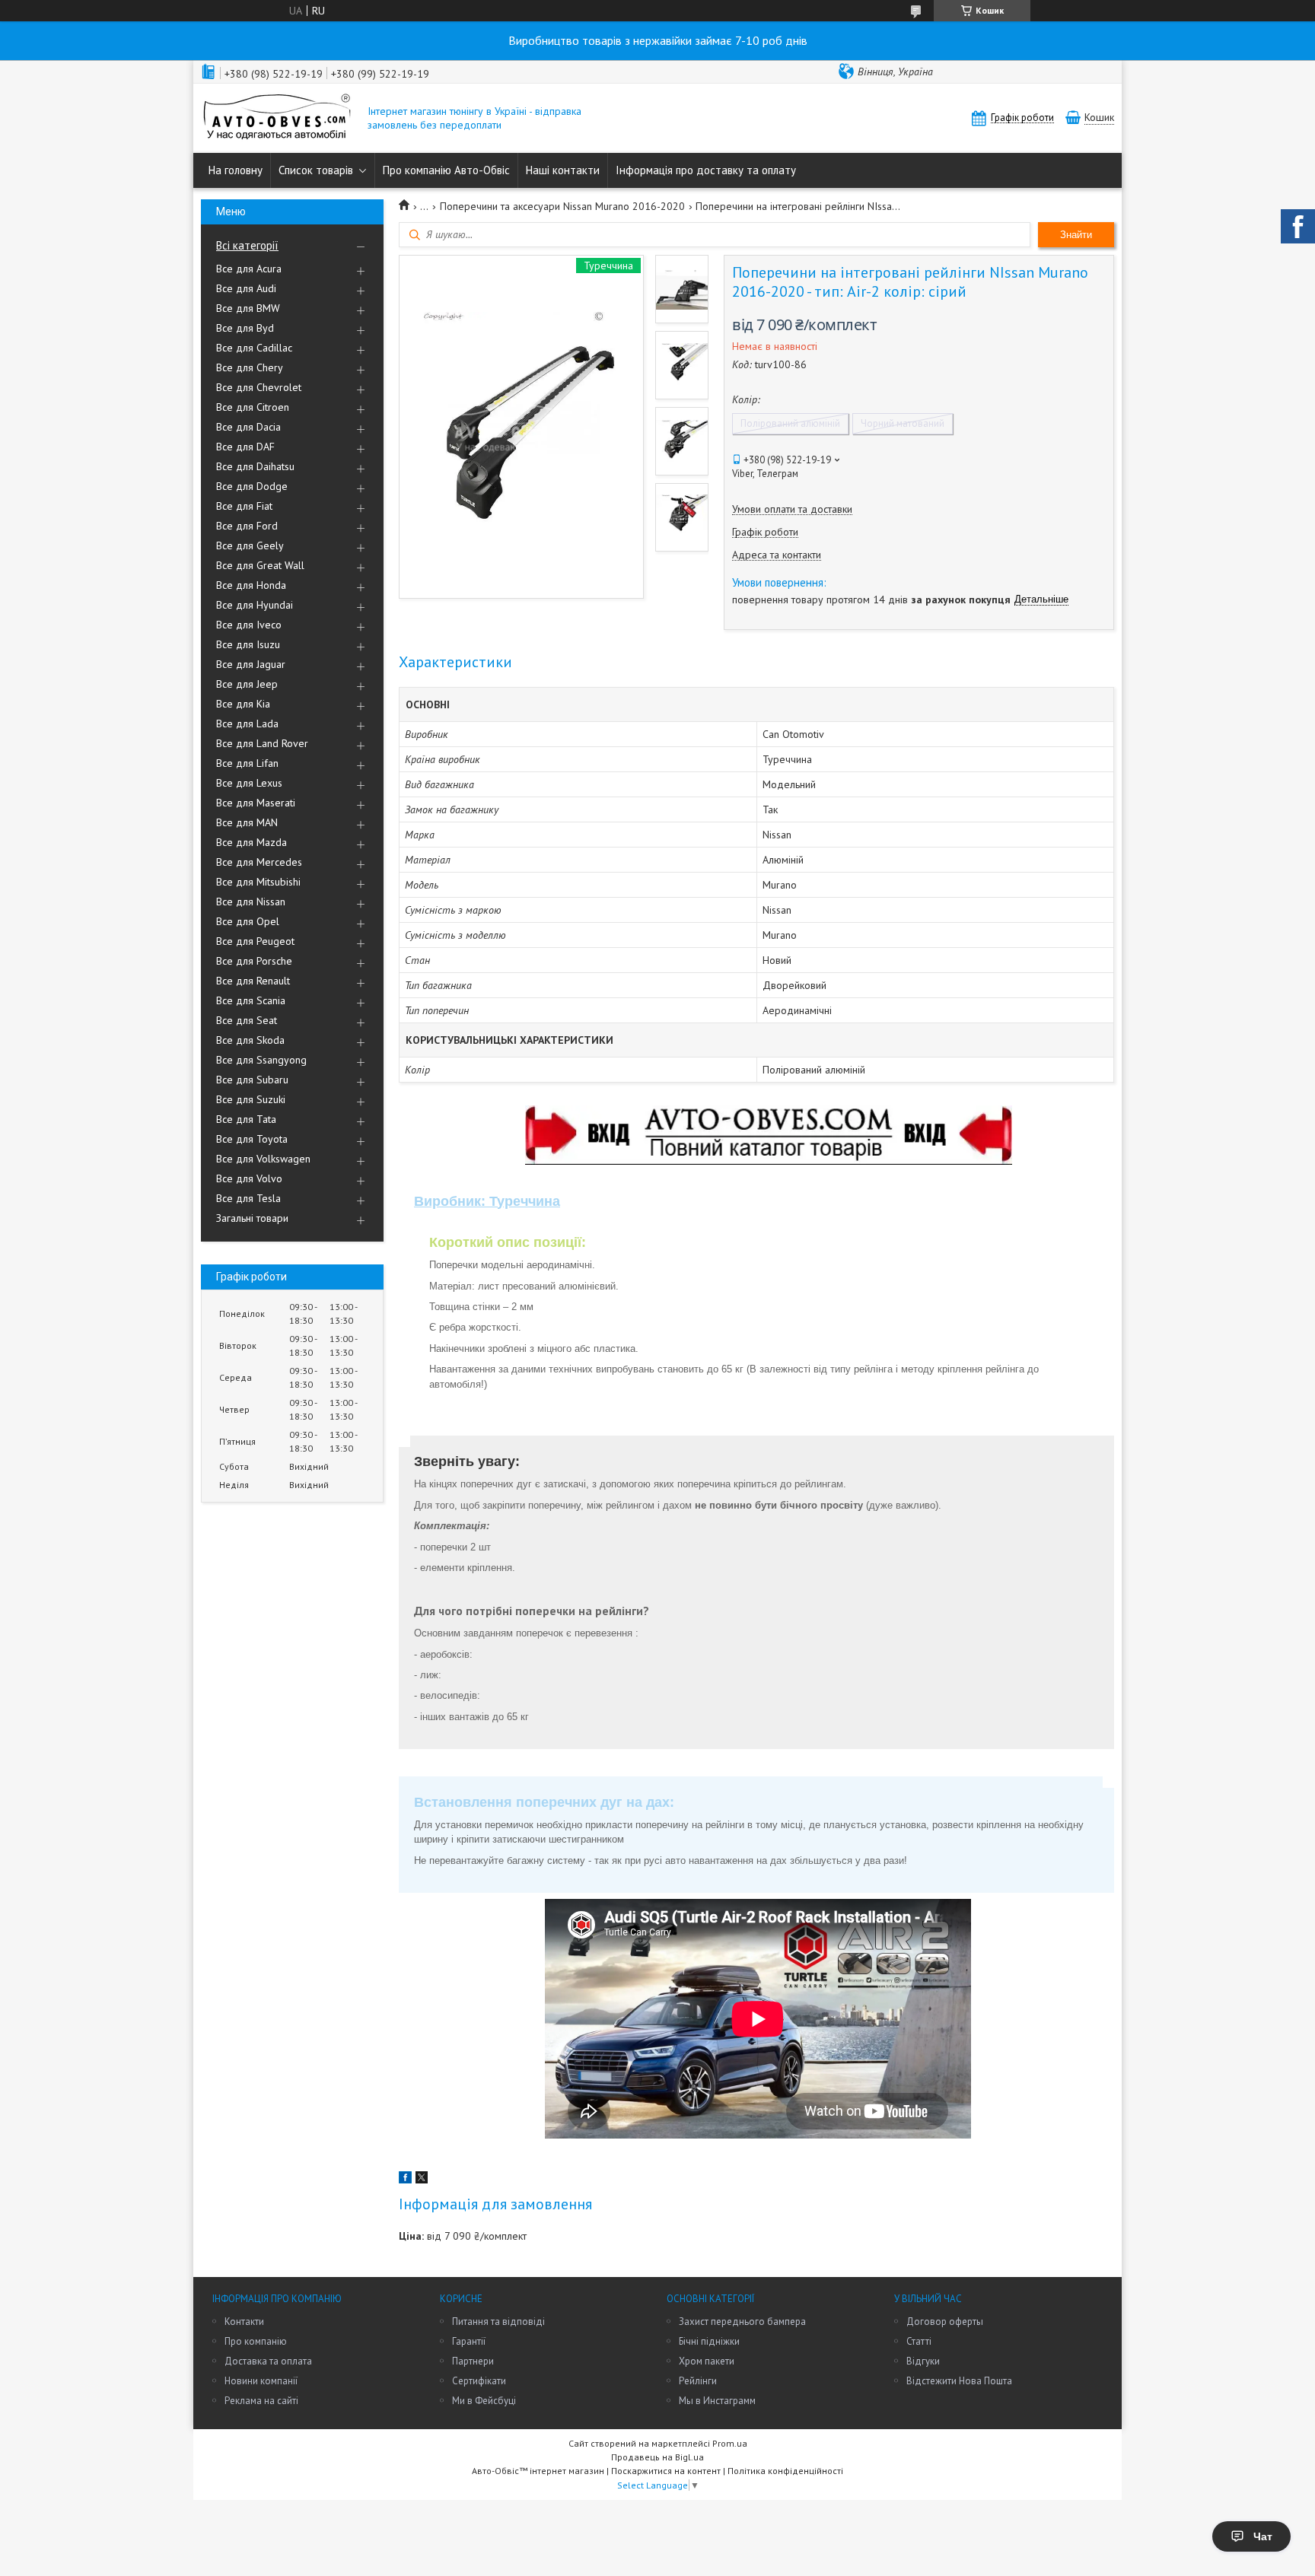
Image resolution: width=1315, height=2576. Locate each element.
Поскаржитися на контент (666, 2471)
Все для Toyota (252, 1139)
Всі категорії (247, 245)
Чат (1263, 2536)
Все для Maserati (256, 803)
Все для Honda (251, 585)
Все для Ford (247, 526)
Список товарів (316, 170)
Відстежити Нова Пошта (959, 2381)
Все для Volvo (249, 1178)
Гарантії (469, 2341)
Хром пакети (707, 2361)
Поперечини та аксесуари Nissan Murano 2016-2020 (562, 206)
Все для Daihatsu (255, 466)
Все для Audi (246, 288)
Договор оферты (945, 2322)
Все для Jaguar (251, 664)
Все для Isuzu (248, 644)
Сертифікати (479, 2381)
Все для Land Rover (262, 743)
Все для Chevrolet (259, 387)
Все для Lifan (247, 763)
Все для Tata (246, 1119)
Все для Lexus (249, 783)
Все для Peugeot (255, 941)
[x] (422, 2180)
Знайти (1076, 235)
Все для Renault (253, 981)
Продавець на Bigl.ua (657, 2457)
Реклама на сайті (261, 2401)
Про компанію (256, 2341)
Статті (919, 2341)
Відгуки (923, 2361)
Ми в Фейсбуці (484, 2401)
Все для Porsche (254, 961)
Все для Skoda (250, 1040)
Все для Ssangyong (261, 1060)
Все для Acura (249, 269)
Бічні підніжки (709, 2341)
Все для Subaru (252, 1080)
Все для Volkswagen (263, 1159)
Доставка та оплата (268, 2361)
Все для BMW (248, 308)
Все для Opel (248, 921)
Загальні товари (252, 1218)
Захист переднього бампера (742, 2322)
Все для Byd (245, 328)
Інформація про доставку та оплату (706, 170)
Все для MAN (247, 822)
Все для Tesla (248, 1198)
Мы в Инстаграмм (717, 2401)
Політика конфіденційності (785, 2471)
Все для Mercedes (259, 862)
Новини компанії (261, 2381)
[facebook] (405, 2180)
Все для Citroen (253, 407)
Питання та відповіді (498, 2322)
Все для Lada (247, 724)
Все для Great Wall (260, 565)
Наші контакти (563, 170)
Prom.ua (730, 2443)
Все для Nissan (251, 902)
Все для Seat (247, 1020)
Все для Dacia (248, 427)
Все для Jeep (247, 684)
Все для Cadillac (254, 348)
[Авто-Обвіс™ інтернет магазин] (277, 118)
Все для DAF (245, 447)
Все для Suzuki (251, 1099)
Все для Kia (243, 704)
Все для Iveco (249, 625)
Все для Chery (250, 367)
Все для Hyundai (255, 605)
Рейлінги (698, 2381)
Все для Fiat (244, 506)
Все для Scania (251, 1000)
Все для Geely (250, 545)
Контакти (244, 2322)
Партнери (473, 2361)
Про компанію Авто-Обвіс (446, 170)
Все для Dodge (252, 486)
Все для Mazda (252, 842)
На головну (236, 170)
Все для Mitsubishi (258, 882)
